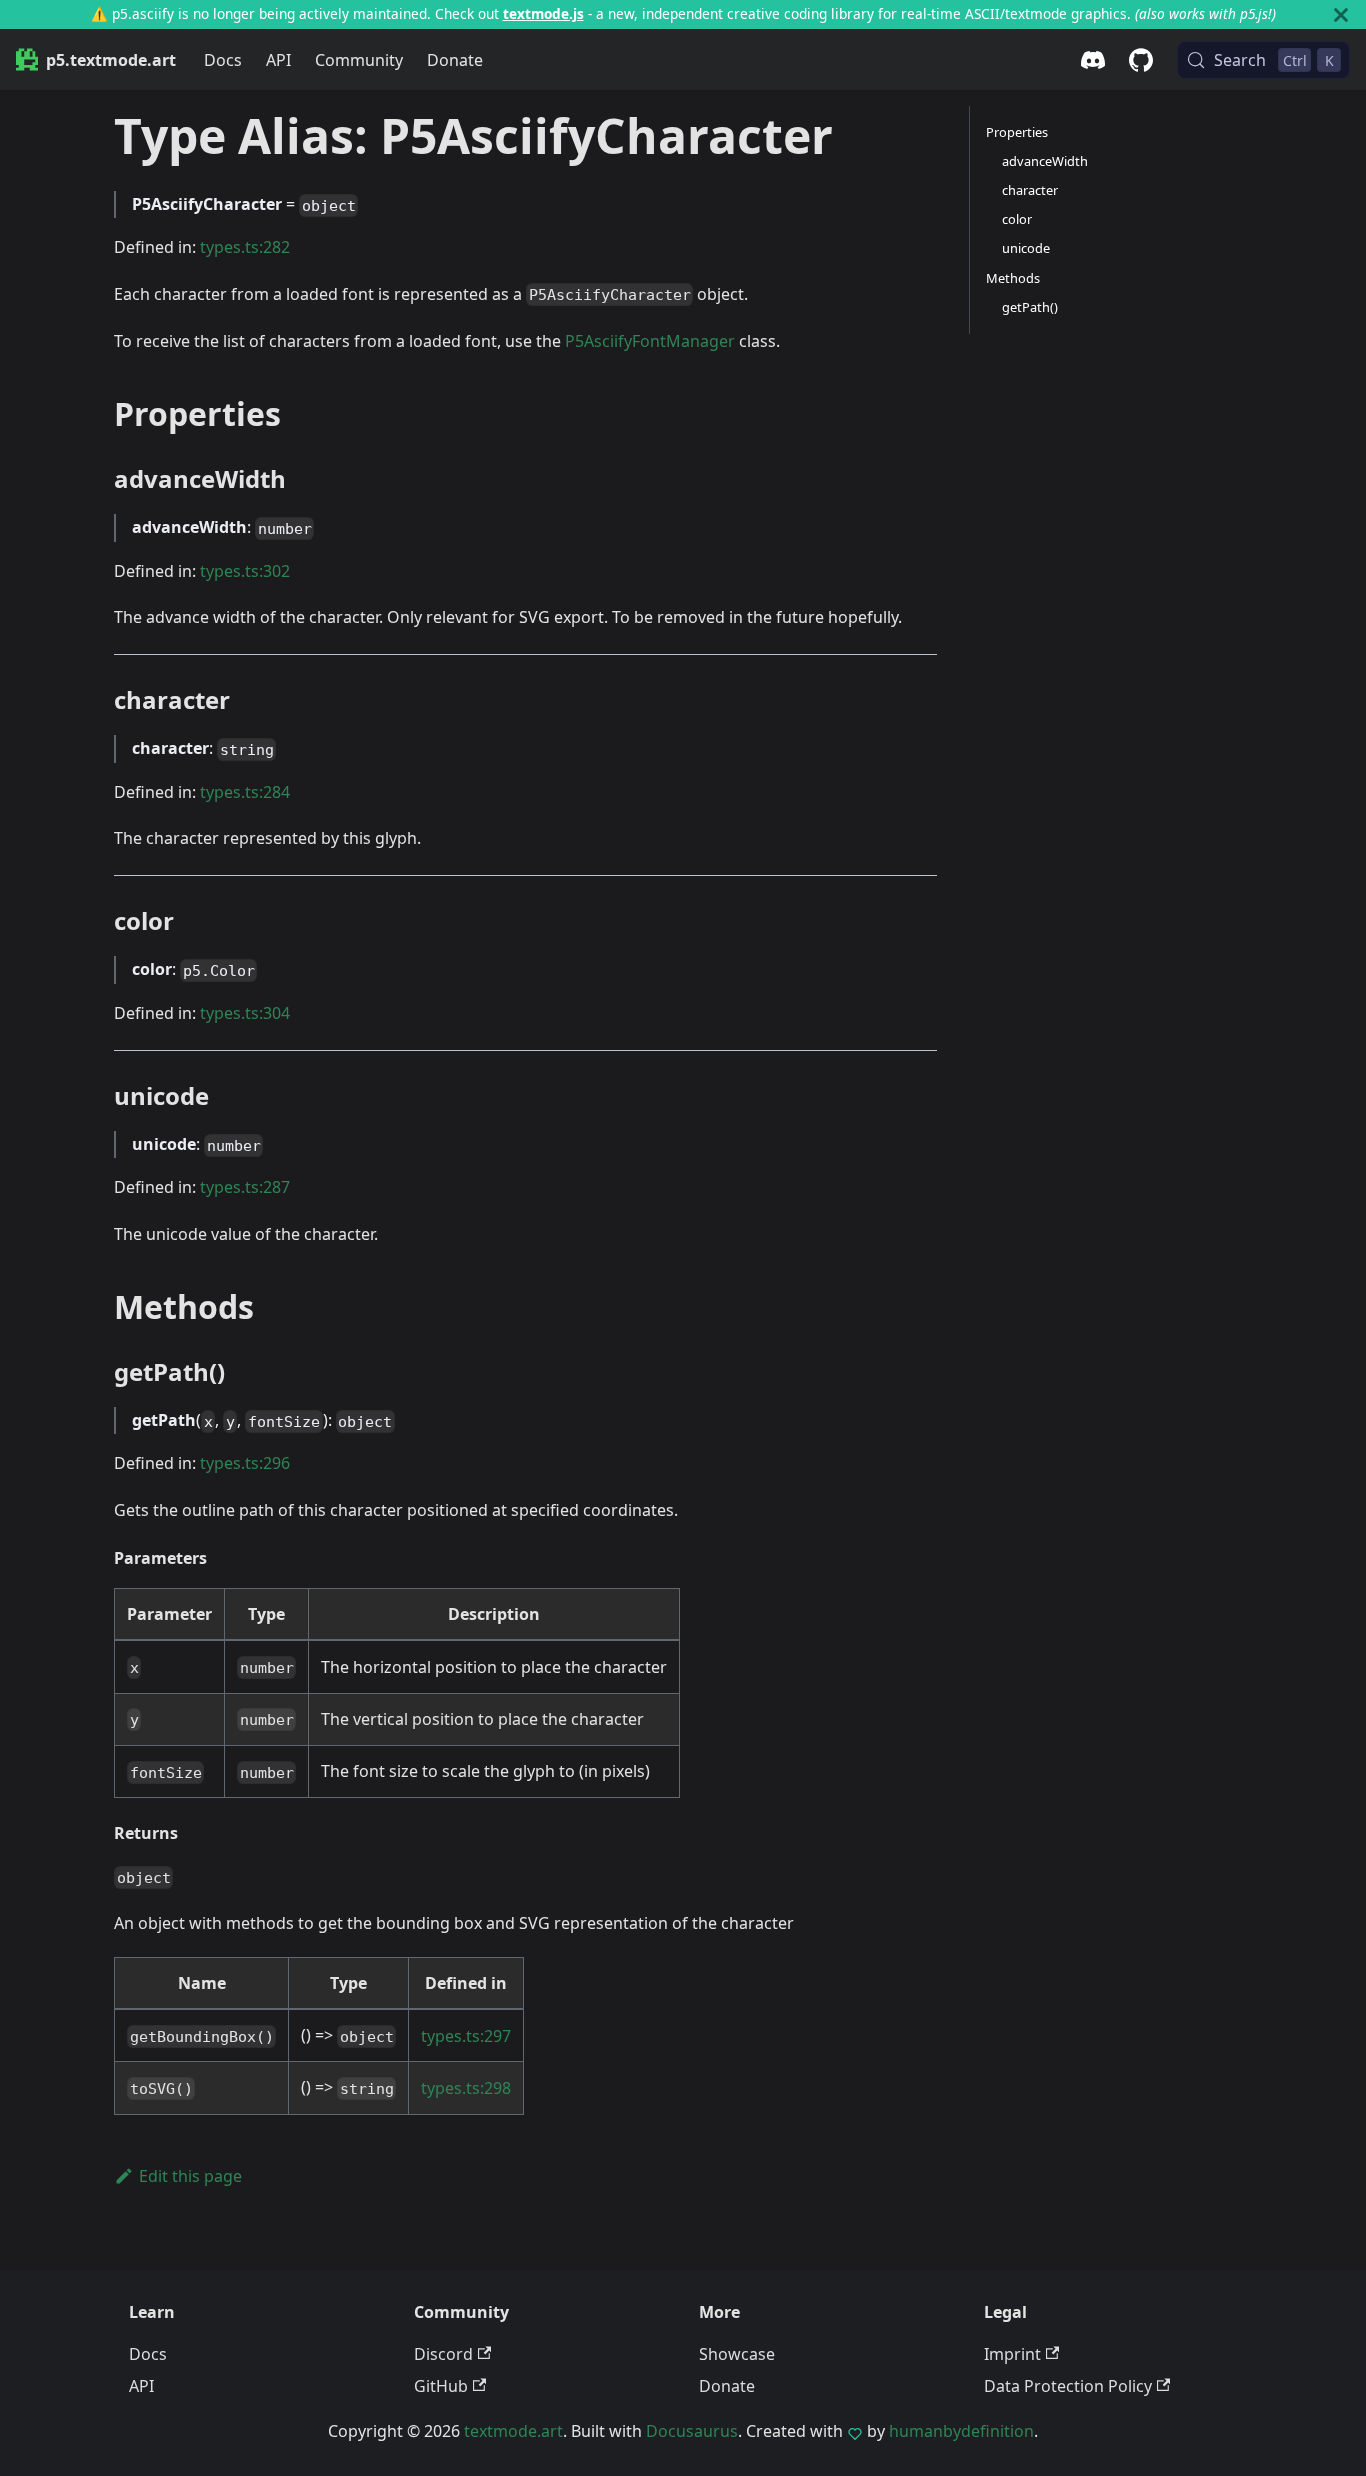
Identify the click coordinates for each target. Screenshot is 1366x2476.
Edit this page (190, 2176)
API (278, 60)
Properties (1017, 132)
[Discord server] (1093, 60)
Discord (443, 2354)
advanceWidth (1045, 161)
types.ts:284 (245, 792)
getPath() (1030, 307)
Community (359, 60)
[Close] (1341, 14)
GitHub (441, 2386)
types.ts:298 (466, 2088)
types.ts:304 (245, 1013)
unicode (1026, 248)
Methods (1013, 278)
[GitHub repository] (1141, 60)
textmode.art (513, 2431)
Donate (455, 60)
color (1017, 219)
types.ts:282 (245, 247)
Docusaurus (692, 2431)
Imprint (1012, 2354)
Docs (223, 60)
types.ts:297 (466, 2036)
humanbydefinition (961, 2431)
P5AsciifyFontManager (650, 341)
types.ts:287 (245, 1187)
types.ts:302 (245, 571)
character (1030, 190)
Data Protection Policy (1068, 2386)
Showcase (737, 2354)
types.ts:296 (245, 1463)
